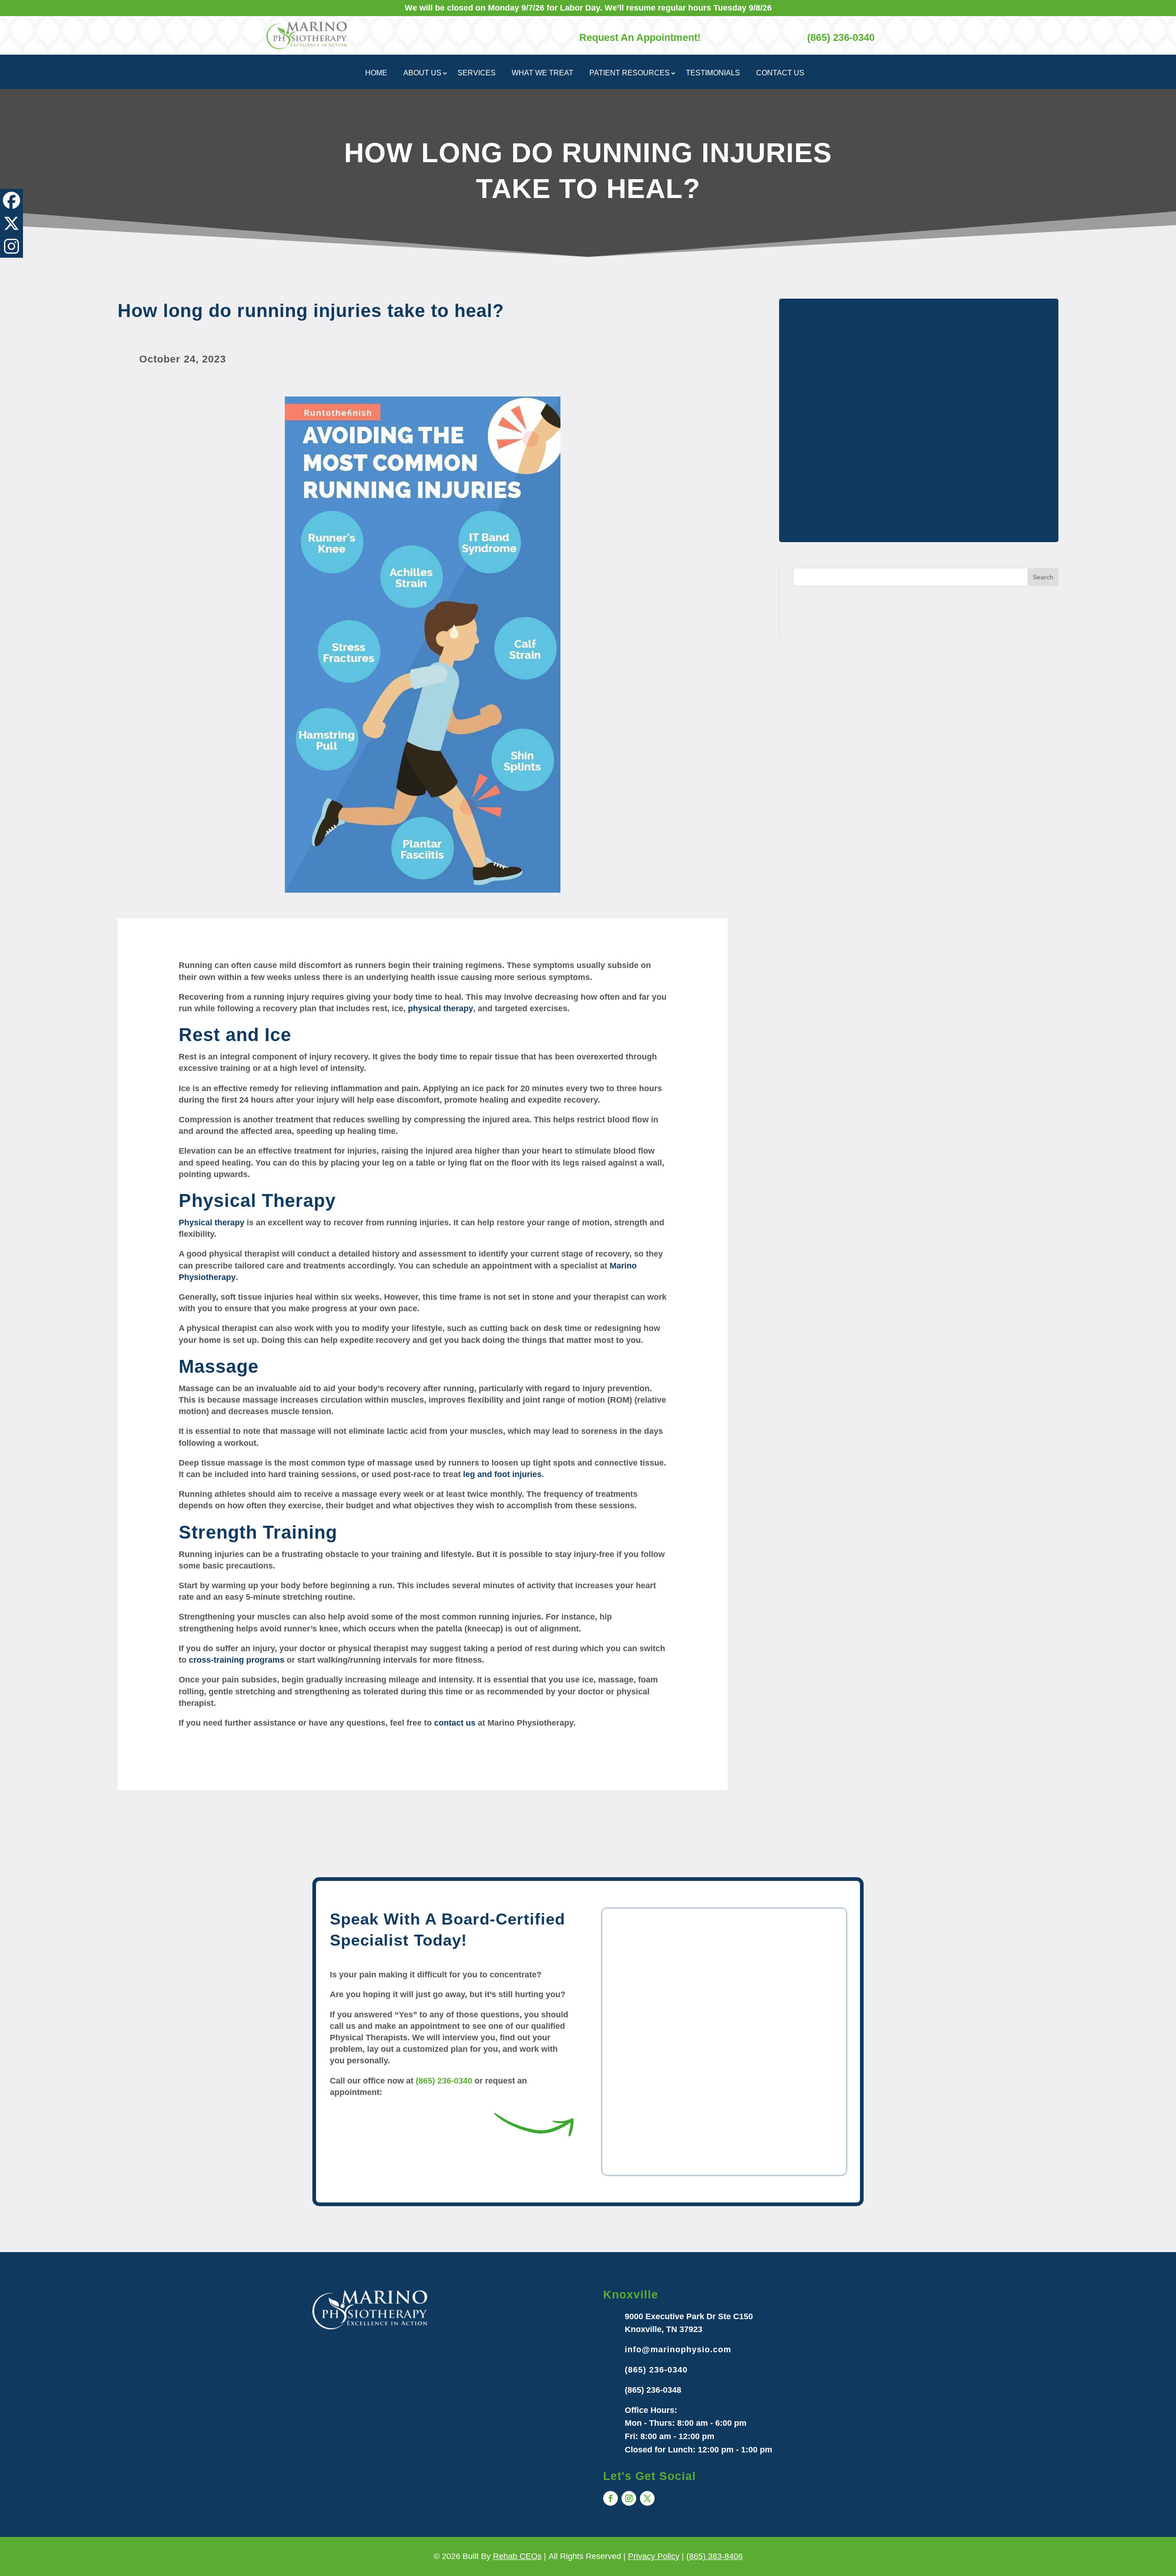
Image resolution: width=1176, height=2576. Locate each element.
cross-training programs (237, 1660)
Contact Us (780, 73)
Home (376, 73)
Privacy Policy (654, 2556)
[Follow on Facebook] (611, 2498)
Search (1043, 577)
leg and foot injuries (502, 1474)
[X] (11, 223)
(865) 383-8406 (715, 2556)
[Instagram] (11, 246)
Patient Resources (630, 73)
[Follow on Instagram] (629, 2498)
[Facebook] (11, 200)
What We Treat (543, 73)
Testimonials (713, 73)
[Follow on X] (647, 2498)
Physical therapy (212, 1223)
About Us (422, 73)
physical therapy (441, 1008)
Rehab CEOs (517, 2556)
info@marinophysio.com (678, 2350)
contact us (455, 1723)
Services (477, 73)
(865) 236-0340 (444, 2081)
